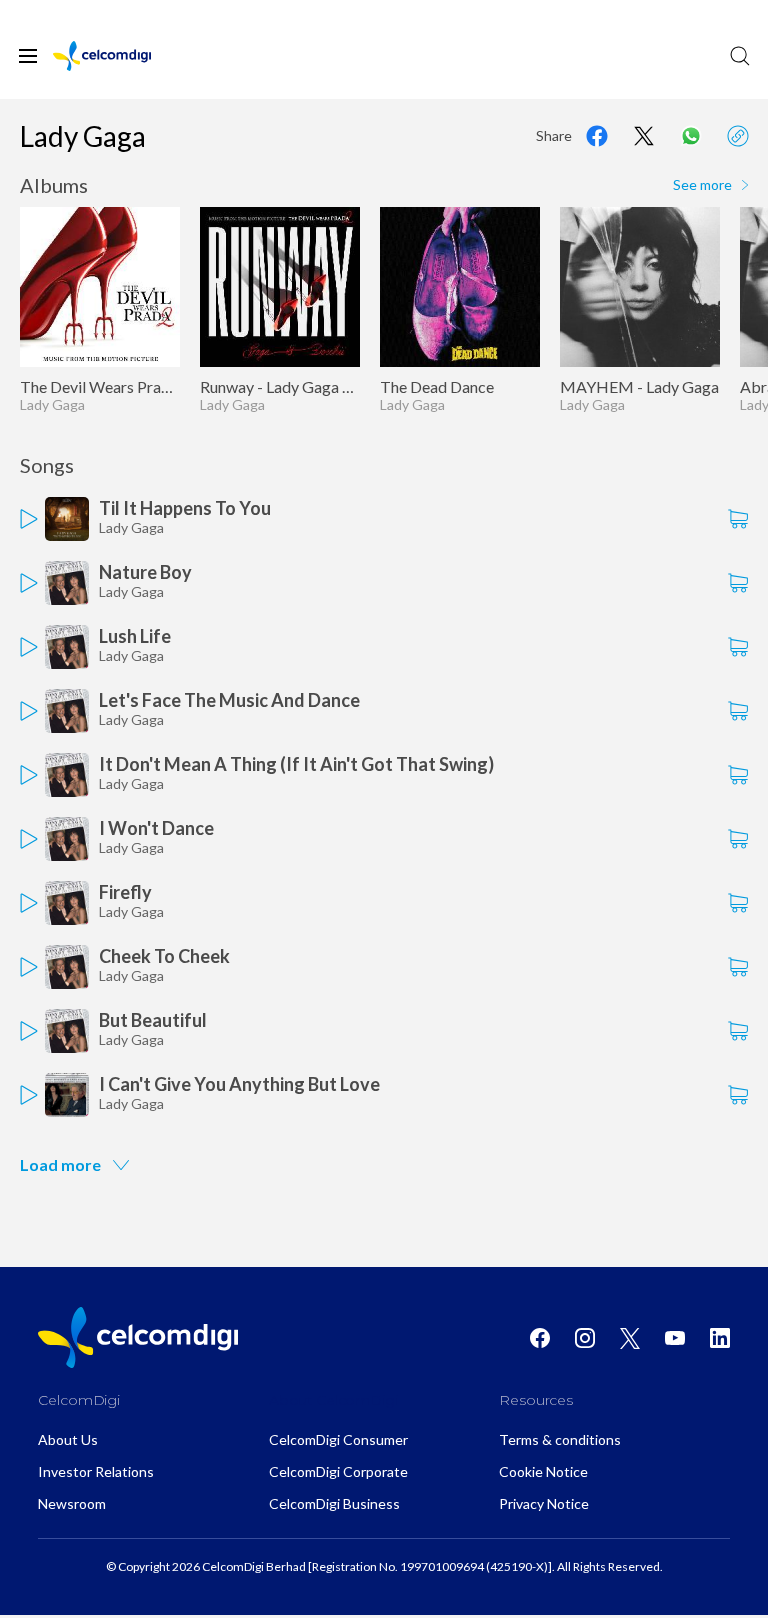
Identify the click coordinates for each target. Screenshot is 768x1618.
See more (702, 184)
